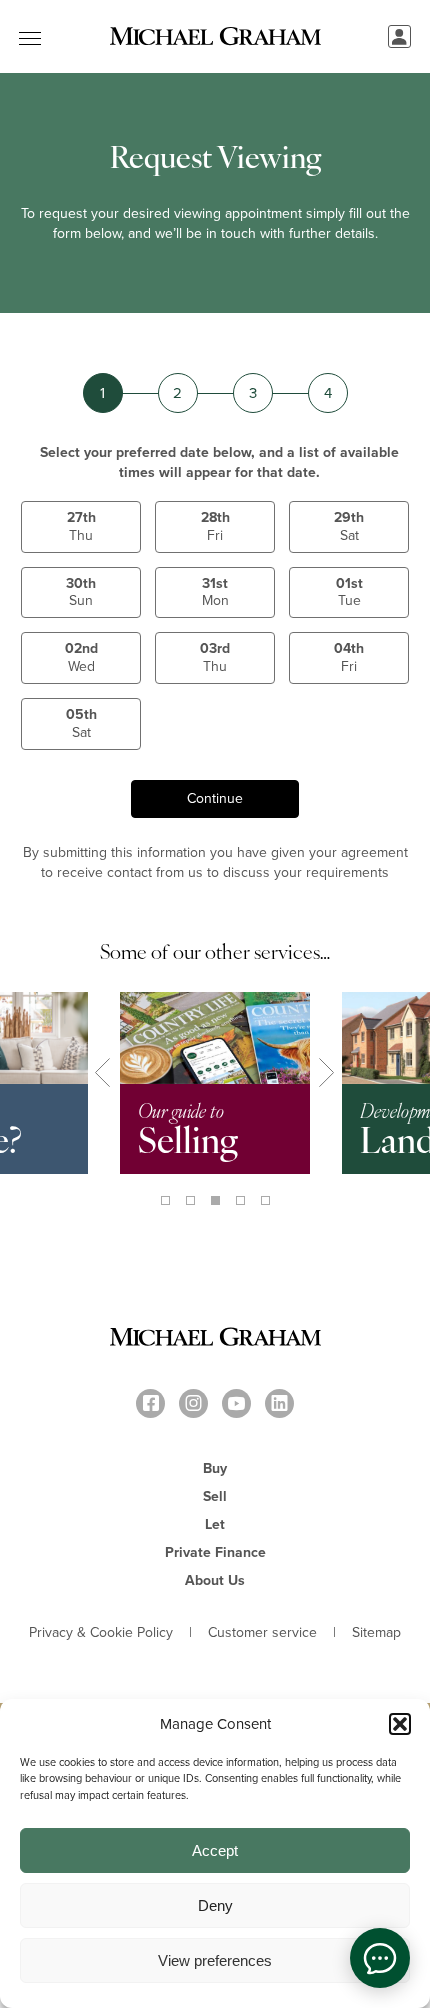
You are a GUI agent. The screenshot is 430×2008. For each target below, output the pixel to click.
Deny (215, 1905)
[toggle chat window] (380, 1958)
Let (215, 1524)
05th (81, 723)
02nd (81, 657)
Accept (215, 1850)
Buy (215, 1468)
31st (215, 592)
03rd (215, 657)
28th (215, 526)
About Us (215, 1580)
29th (349, 526)
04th (349, 657)
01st (349, 592)
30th (81, 592)
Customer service (262, 1633)
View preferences (215, 1960)
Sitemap (376, 1633)
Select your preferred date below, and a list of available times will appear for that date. (219, 463)
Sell (215, 1496)
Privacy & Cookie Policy (101, 1633)
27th (81, 526)
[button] (400, 1724)
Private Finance (215, 1552)
